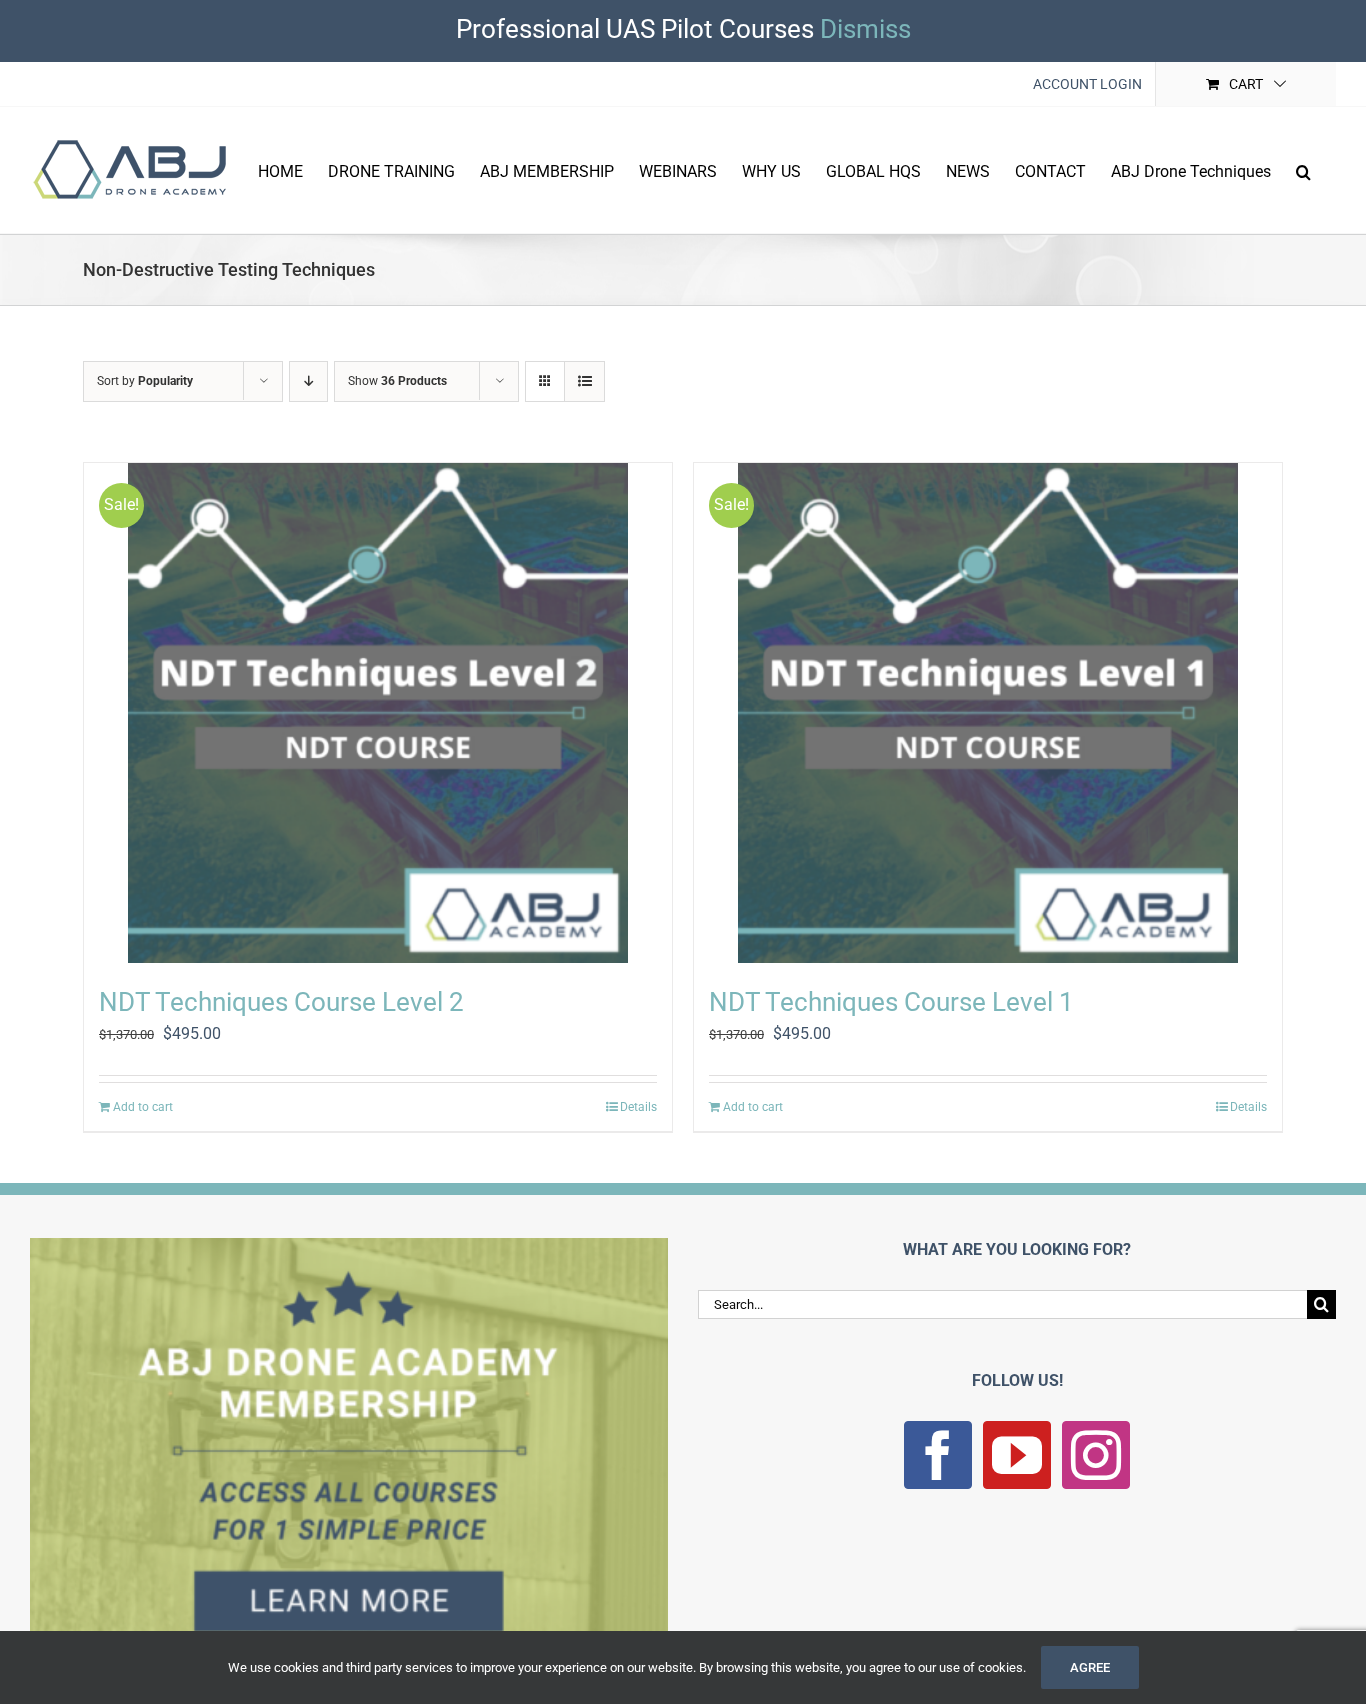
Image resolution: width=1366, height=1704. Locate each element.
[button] (1303, 170)
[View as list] (584, 381)
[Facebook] (938, 1455)
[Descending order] (308, 381)
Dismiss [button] (865, 29)
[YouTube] (1017, 1455)
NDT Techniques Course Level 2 (281, 1002)
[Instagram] (1096, 1455)
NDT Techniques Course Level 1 (891, 1002)
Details (638, 1107)
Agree (1090, 1667)
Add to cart (143, 1107)
